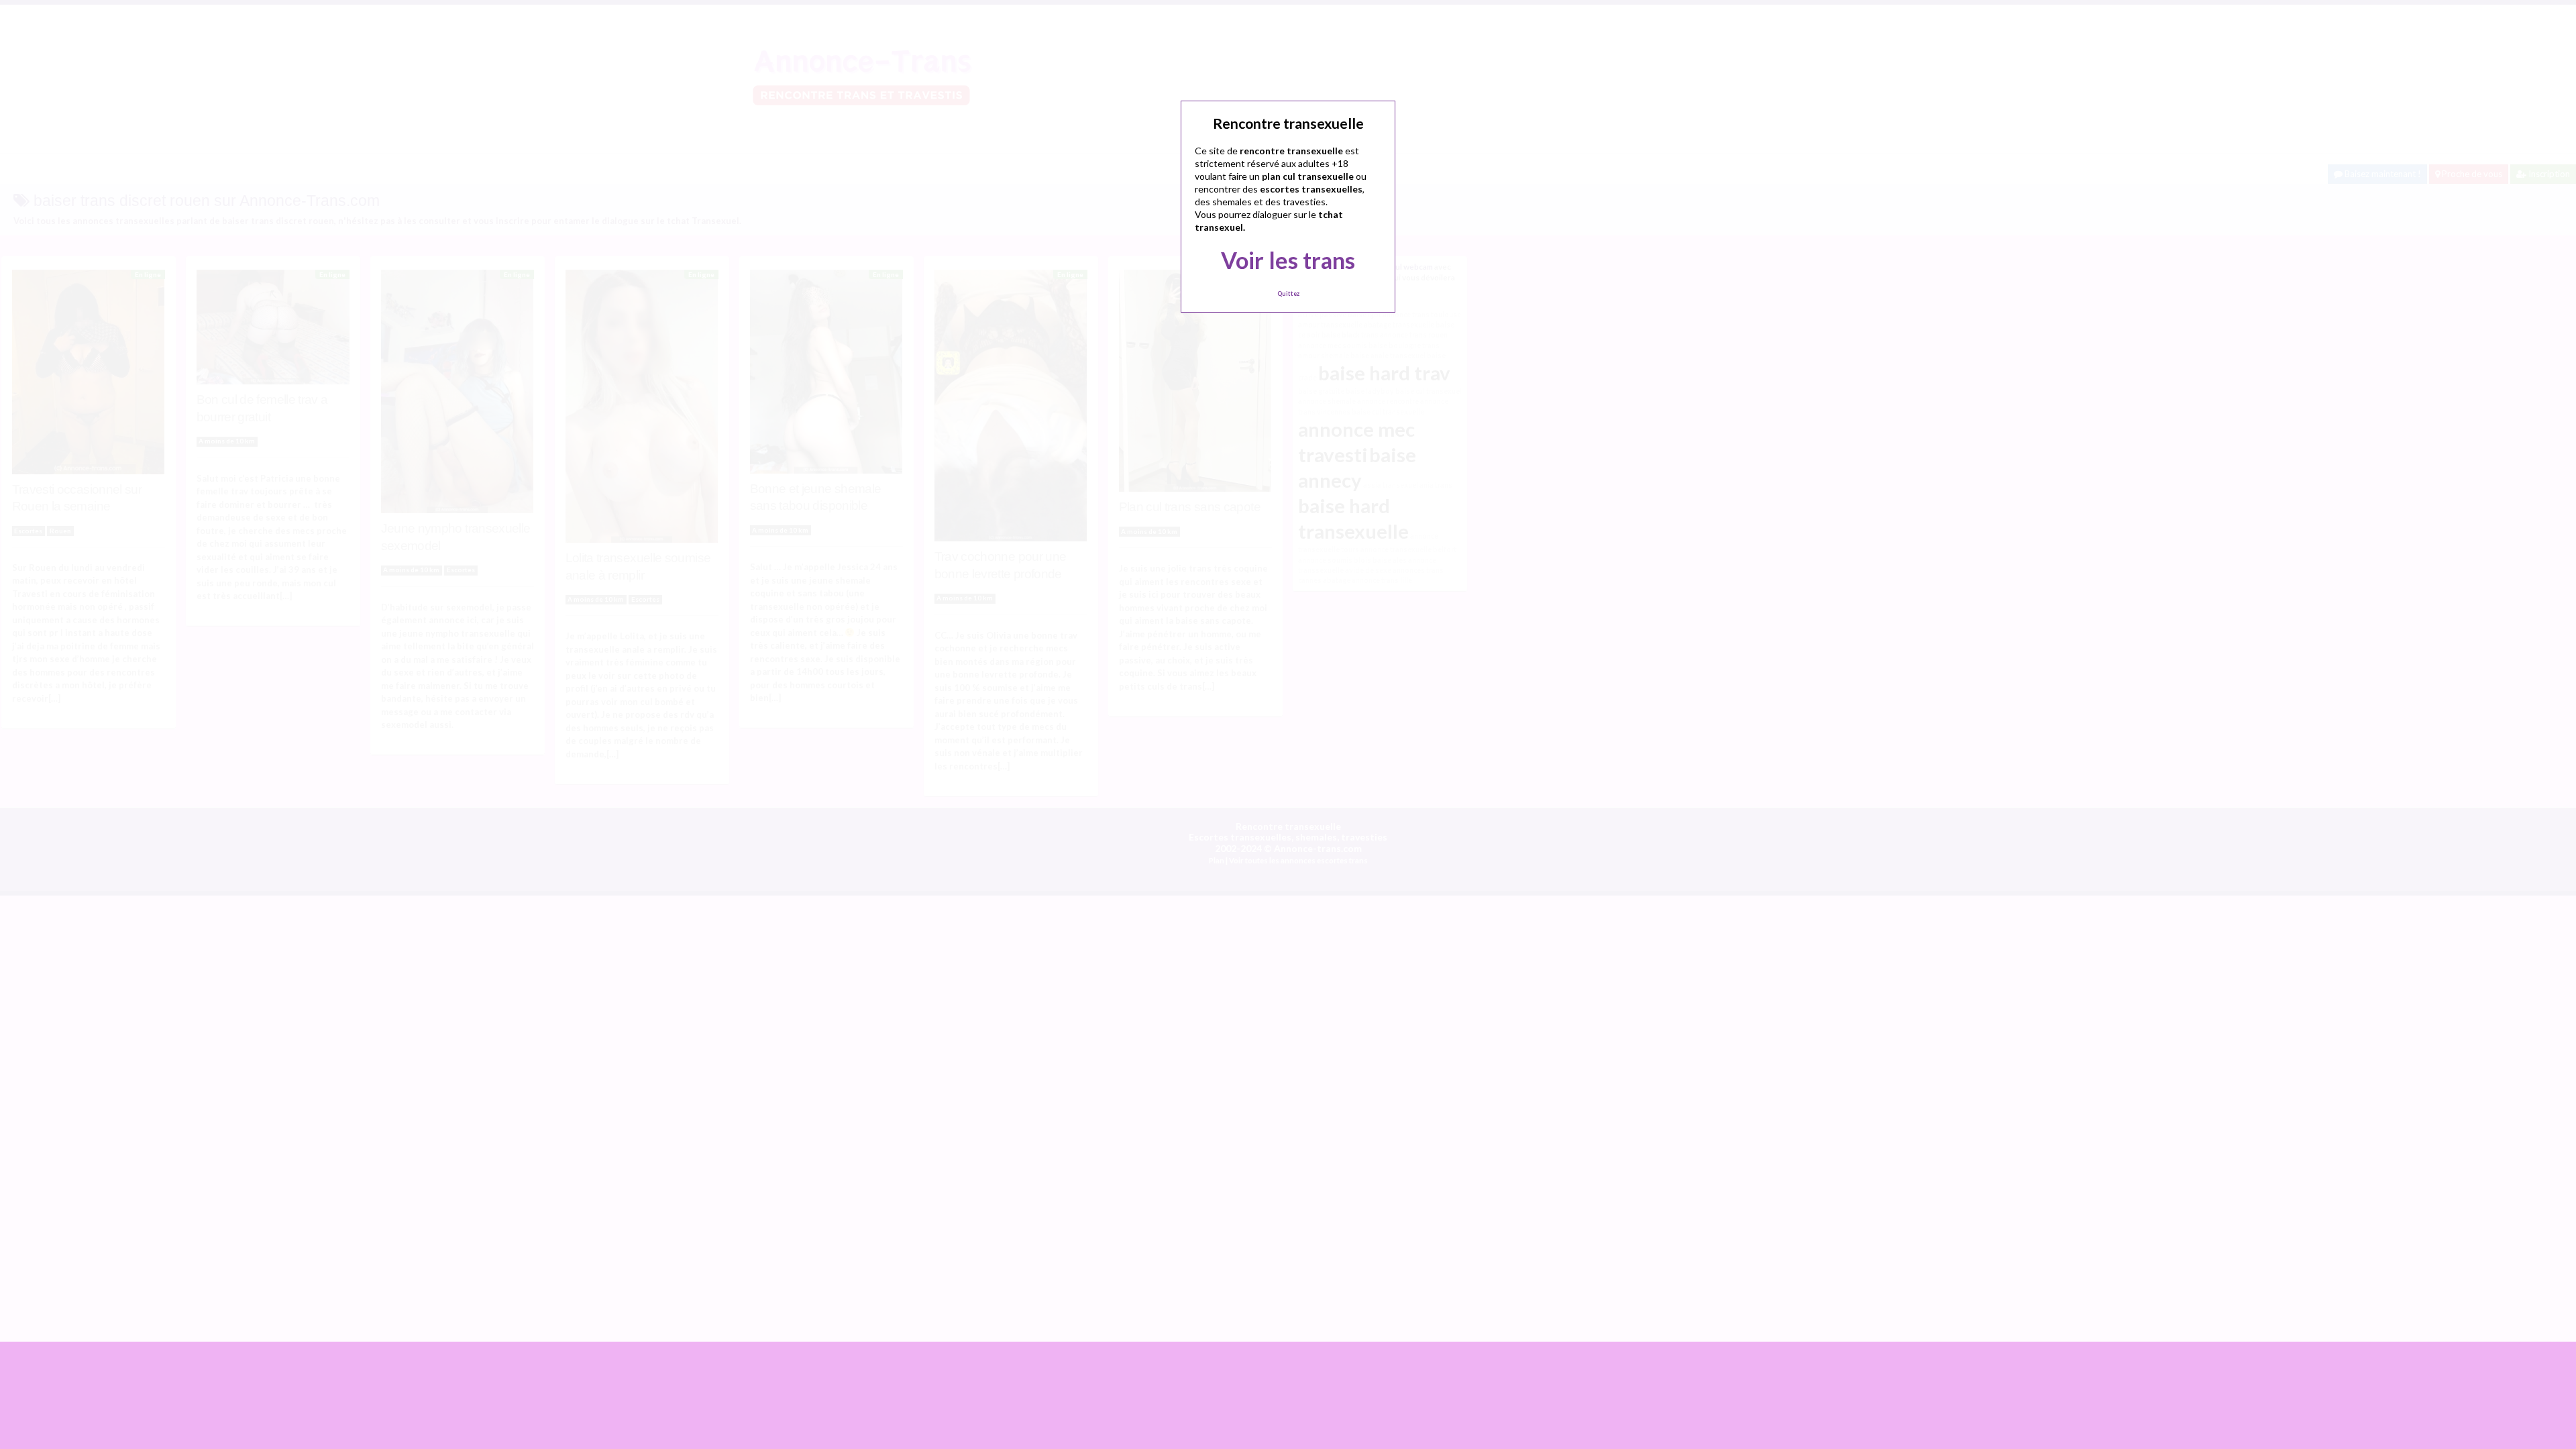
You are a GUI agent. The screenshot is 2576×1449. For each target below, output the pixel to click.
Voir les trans (1288, 260)
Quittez (1288, 293)
